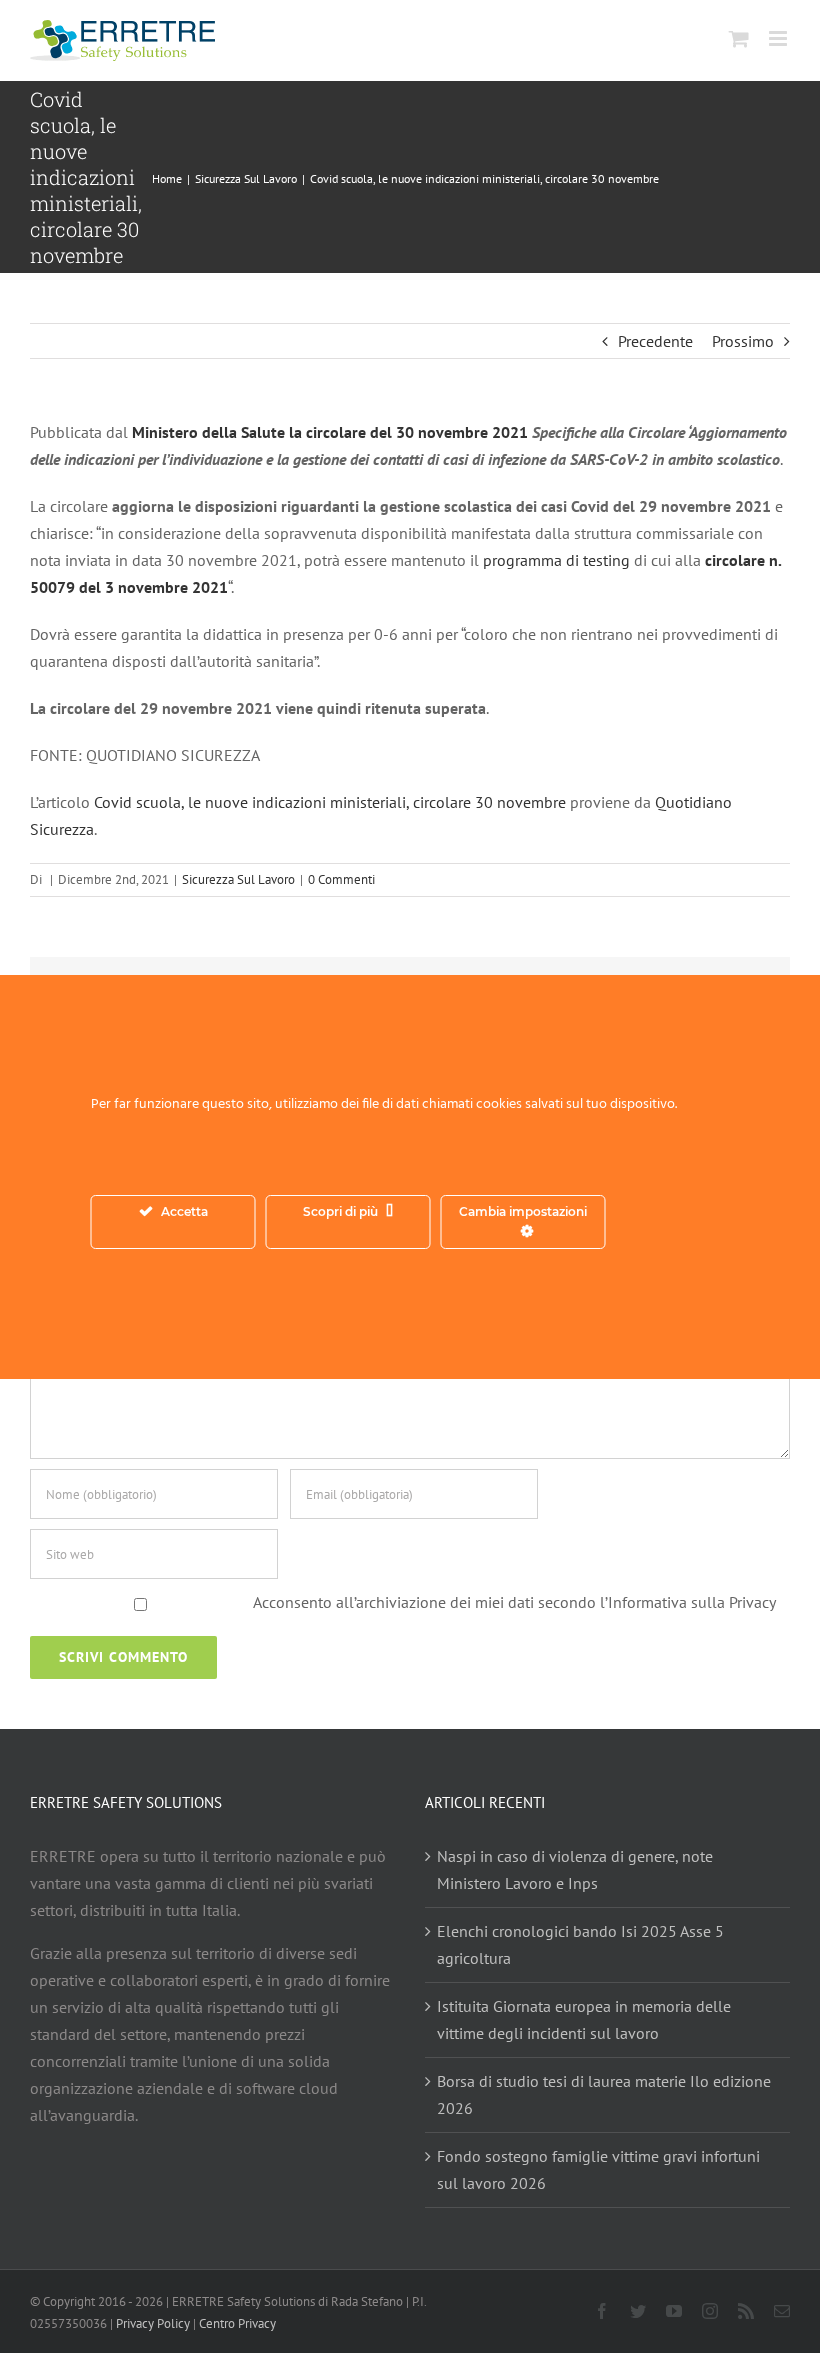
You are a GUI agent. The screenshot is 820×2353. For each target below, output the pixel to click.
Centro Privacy (237, 2323)
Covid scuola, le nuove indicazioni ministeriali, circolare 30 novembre (330, 802)
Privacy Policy (153, 2323)
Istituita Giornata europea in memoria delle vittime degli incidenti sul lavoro (584, 2019)
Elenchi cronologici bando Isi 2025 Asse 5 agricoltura (580, 1944)
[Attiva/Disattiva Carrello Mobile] (739, 38)
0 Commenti (341, 879)
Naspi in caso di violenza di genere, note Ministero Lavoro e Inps (575, 1869)
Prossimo (743, 341)
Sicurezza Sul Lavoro (238, 879)
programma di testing (558, 560)
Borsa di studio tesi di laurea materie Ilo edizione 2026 (604, 2094)
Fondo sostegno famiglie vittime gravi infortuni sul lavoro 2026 (598, 2169)
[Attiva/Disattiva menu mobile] (779, 38)
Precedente (655, 341)
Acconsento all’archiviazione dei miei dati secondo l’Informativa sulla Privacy (514, 1602)
